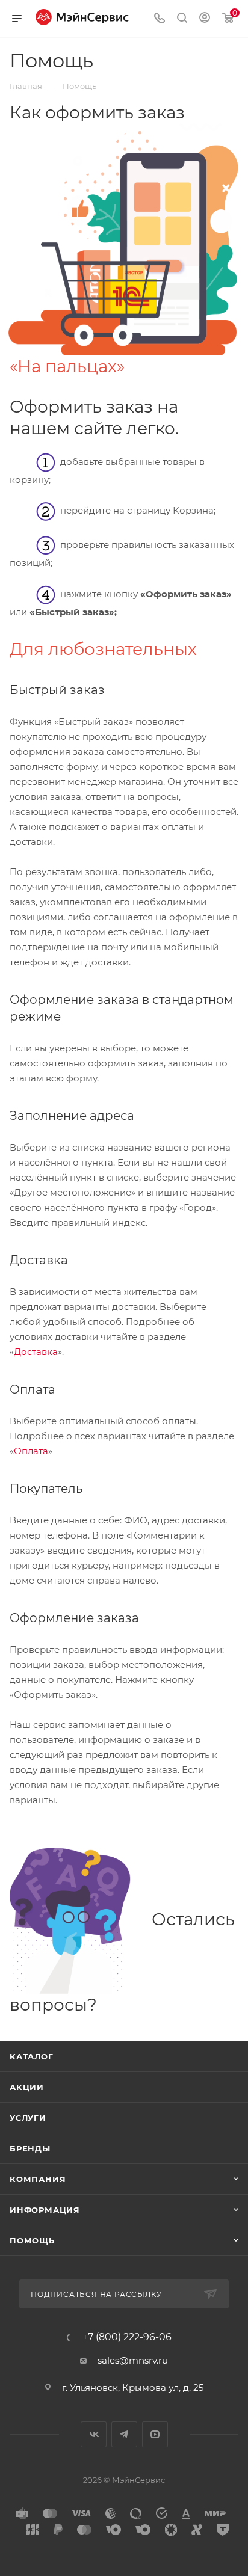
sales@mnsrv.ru (133, 2360)
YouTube (155, 2434)
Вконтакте (94, 2434)
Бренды (30, 2148)
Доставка (36, 1352)
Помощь (32, 2240)
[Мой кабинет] (205, 19)
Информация (45, 2210)
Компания (38, 2179)
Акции (27, 2087)
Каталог (32, 2056)
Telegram (124, 2434)
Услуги (28, 2118)
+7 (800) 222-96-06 (127, 2337)
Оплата (31, 1451)
